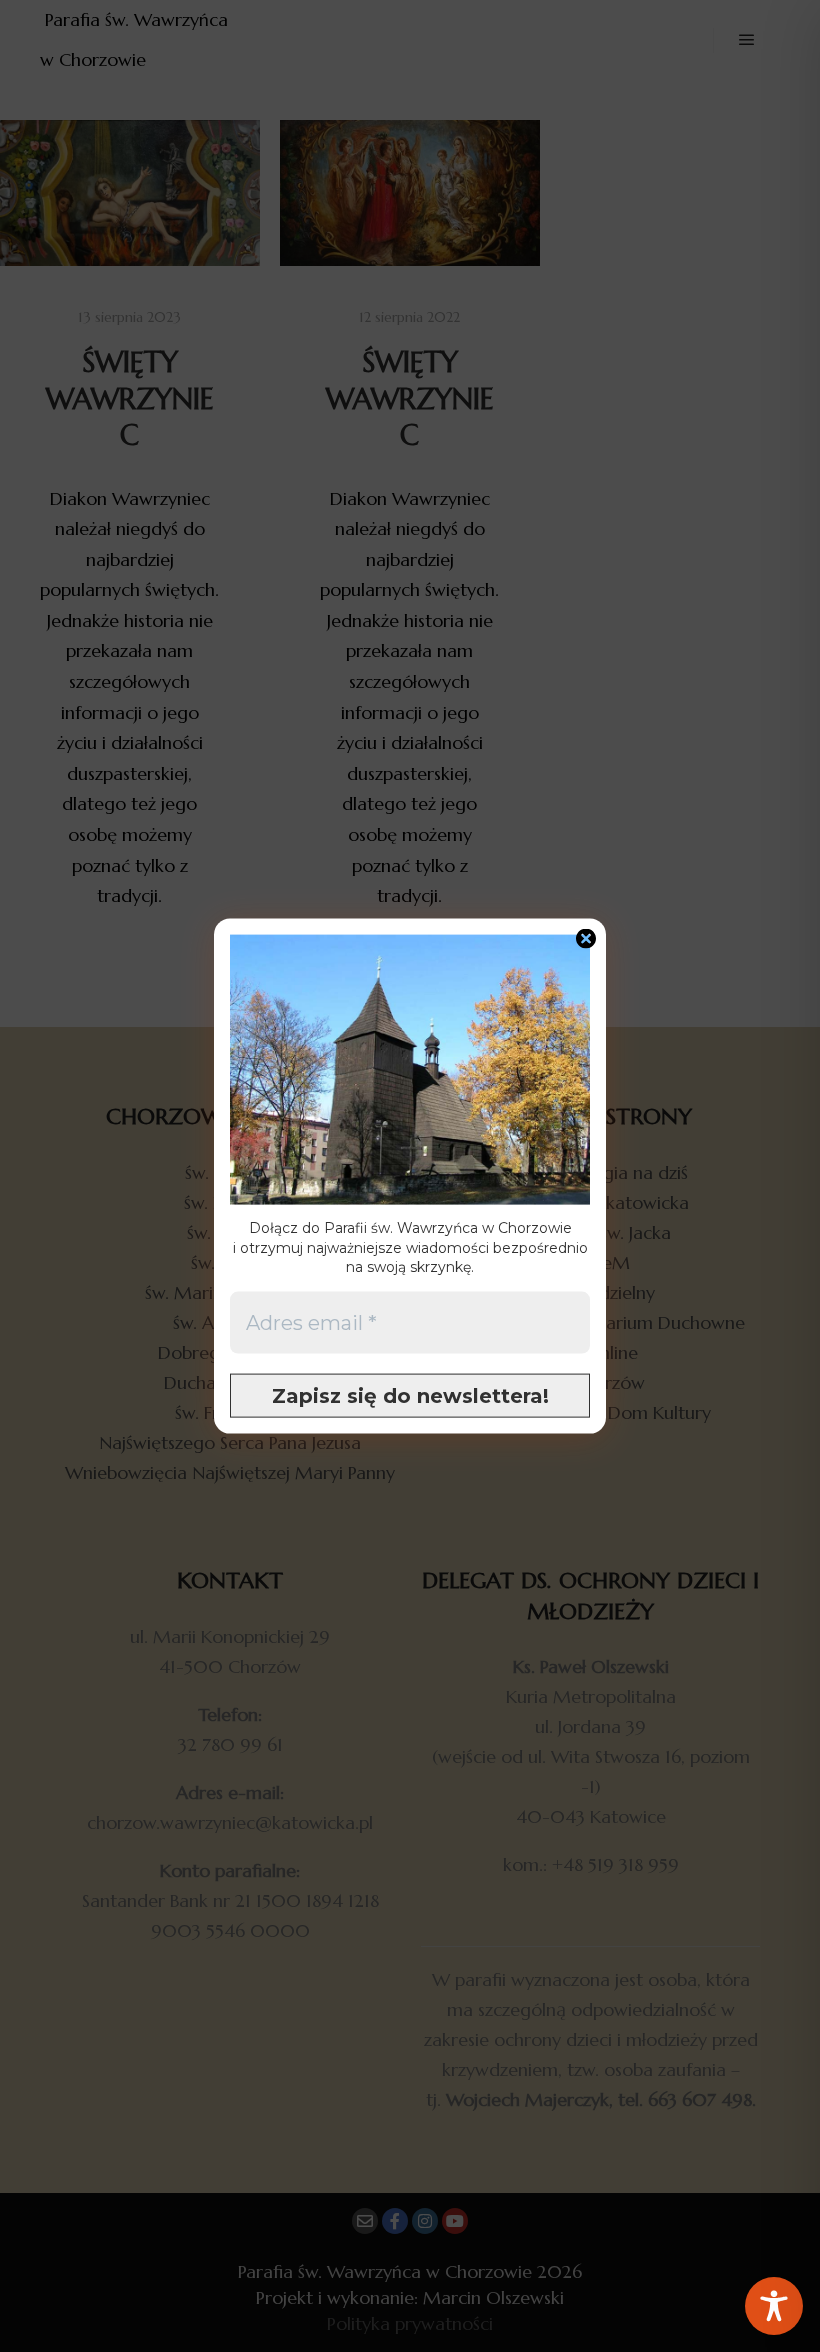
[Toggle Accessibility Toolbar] (774, 2306)
